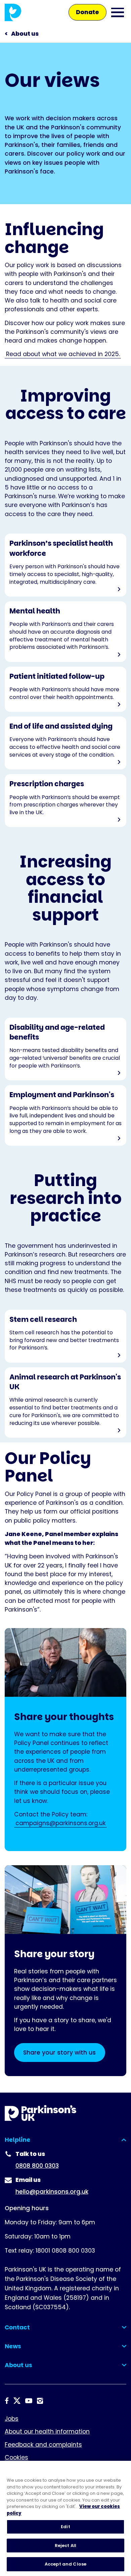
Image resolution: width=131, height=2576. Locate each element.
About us (25, 34)
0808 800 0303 (37, 2166)
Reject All (65, 2546)
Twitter (17, 2401)
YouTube (29, 2401)
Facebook (7, 2401)
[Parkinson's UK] (13, 12)
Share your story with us (59, 2053)
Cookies (16, 2457)
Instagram (40, 2401)
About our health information (47, 2431)
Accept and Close (65, 2564)
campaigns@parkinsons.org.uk (61, 1823)
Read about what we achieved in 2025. (63, 354)
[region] (65, 2518)
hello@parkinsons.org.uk (52, 2192)
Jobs (12, 2419)
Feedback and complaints (43, 2445)
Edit (65, 2527)
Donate (88, 12)
